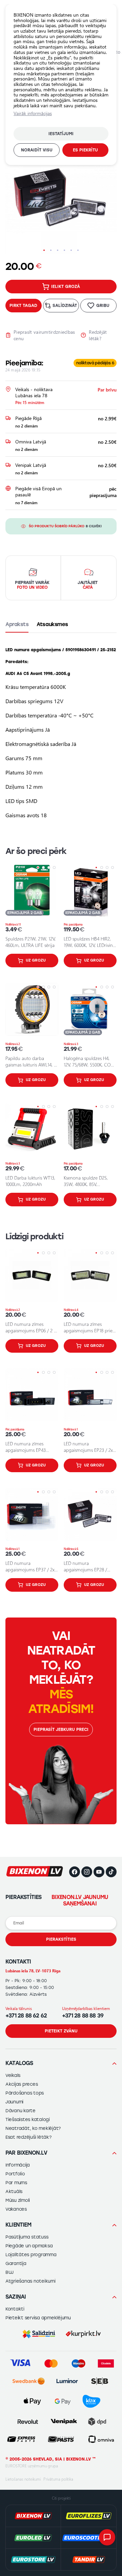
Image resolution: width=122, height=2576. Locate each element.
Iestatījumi (61, 134)
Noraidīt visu (37, 150)
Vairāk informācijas (33, 113)
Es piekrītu (85, 150)
